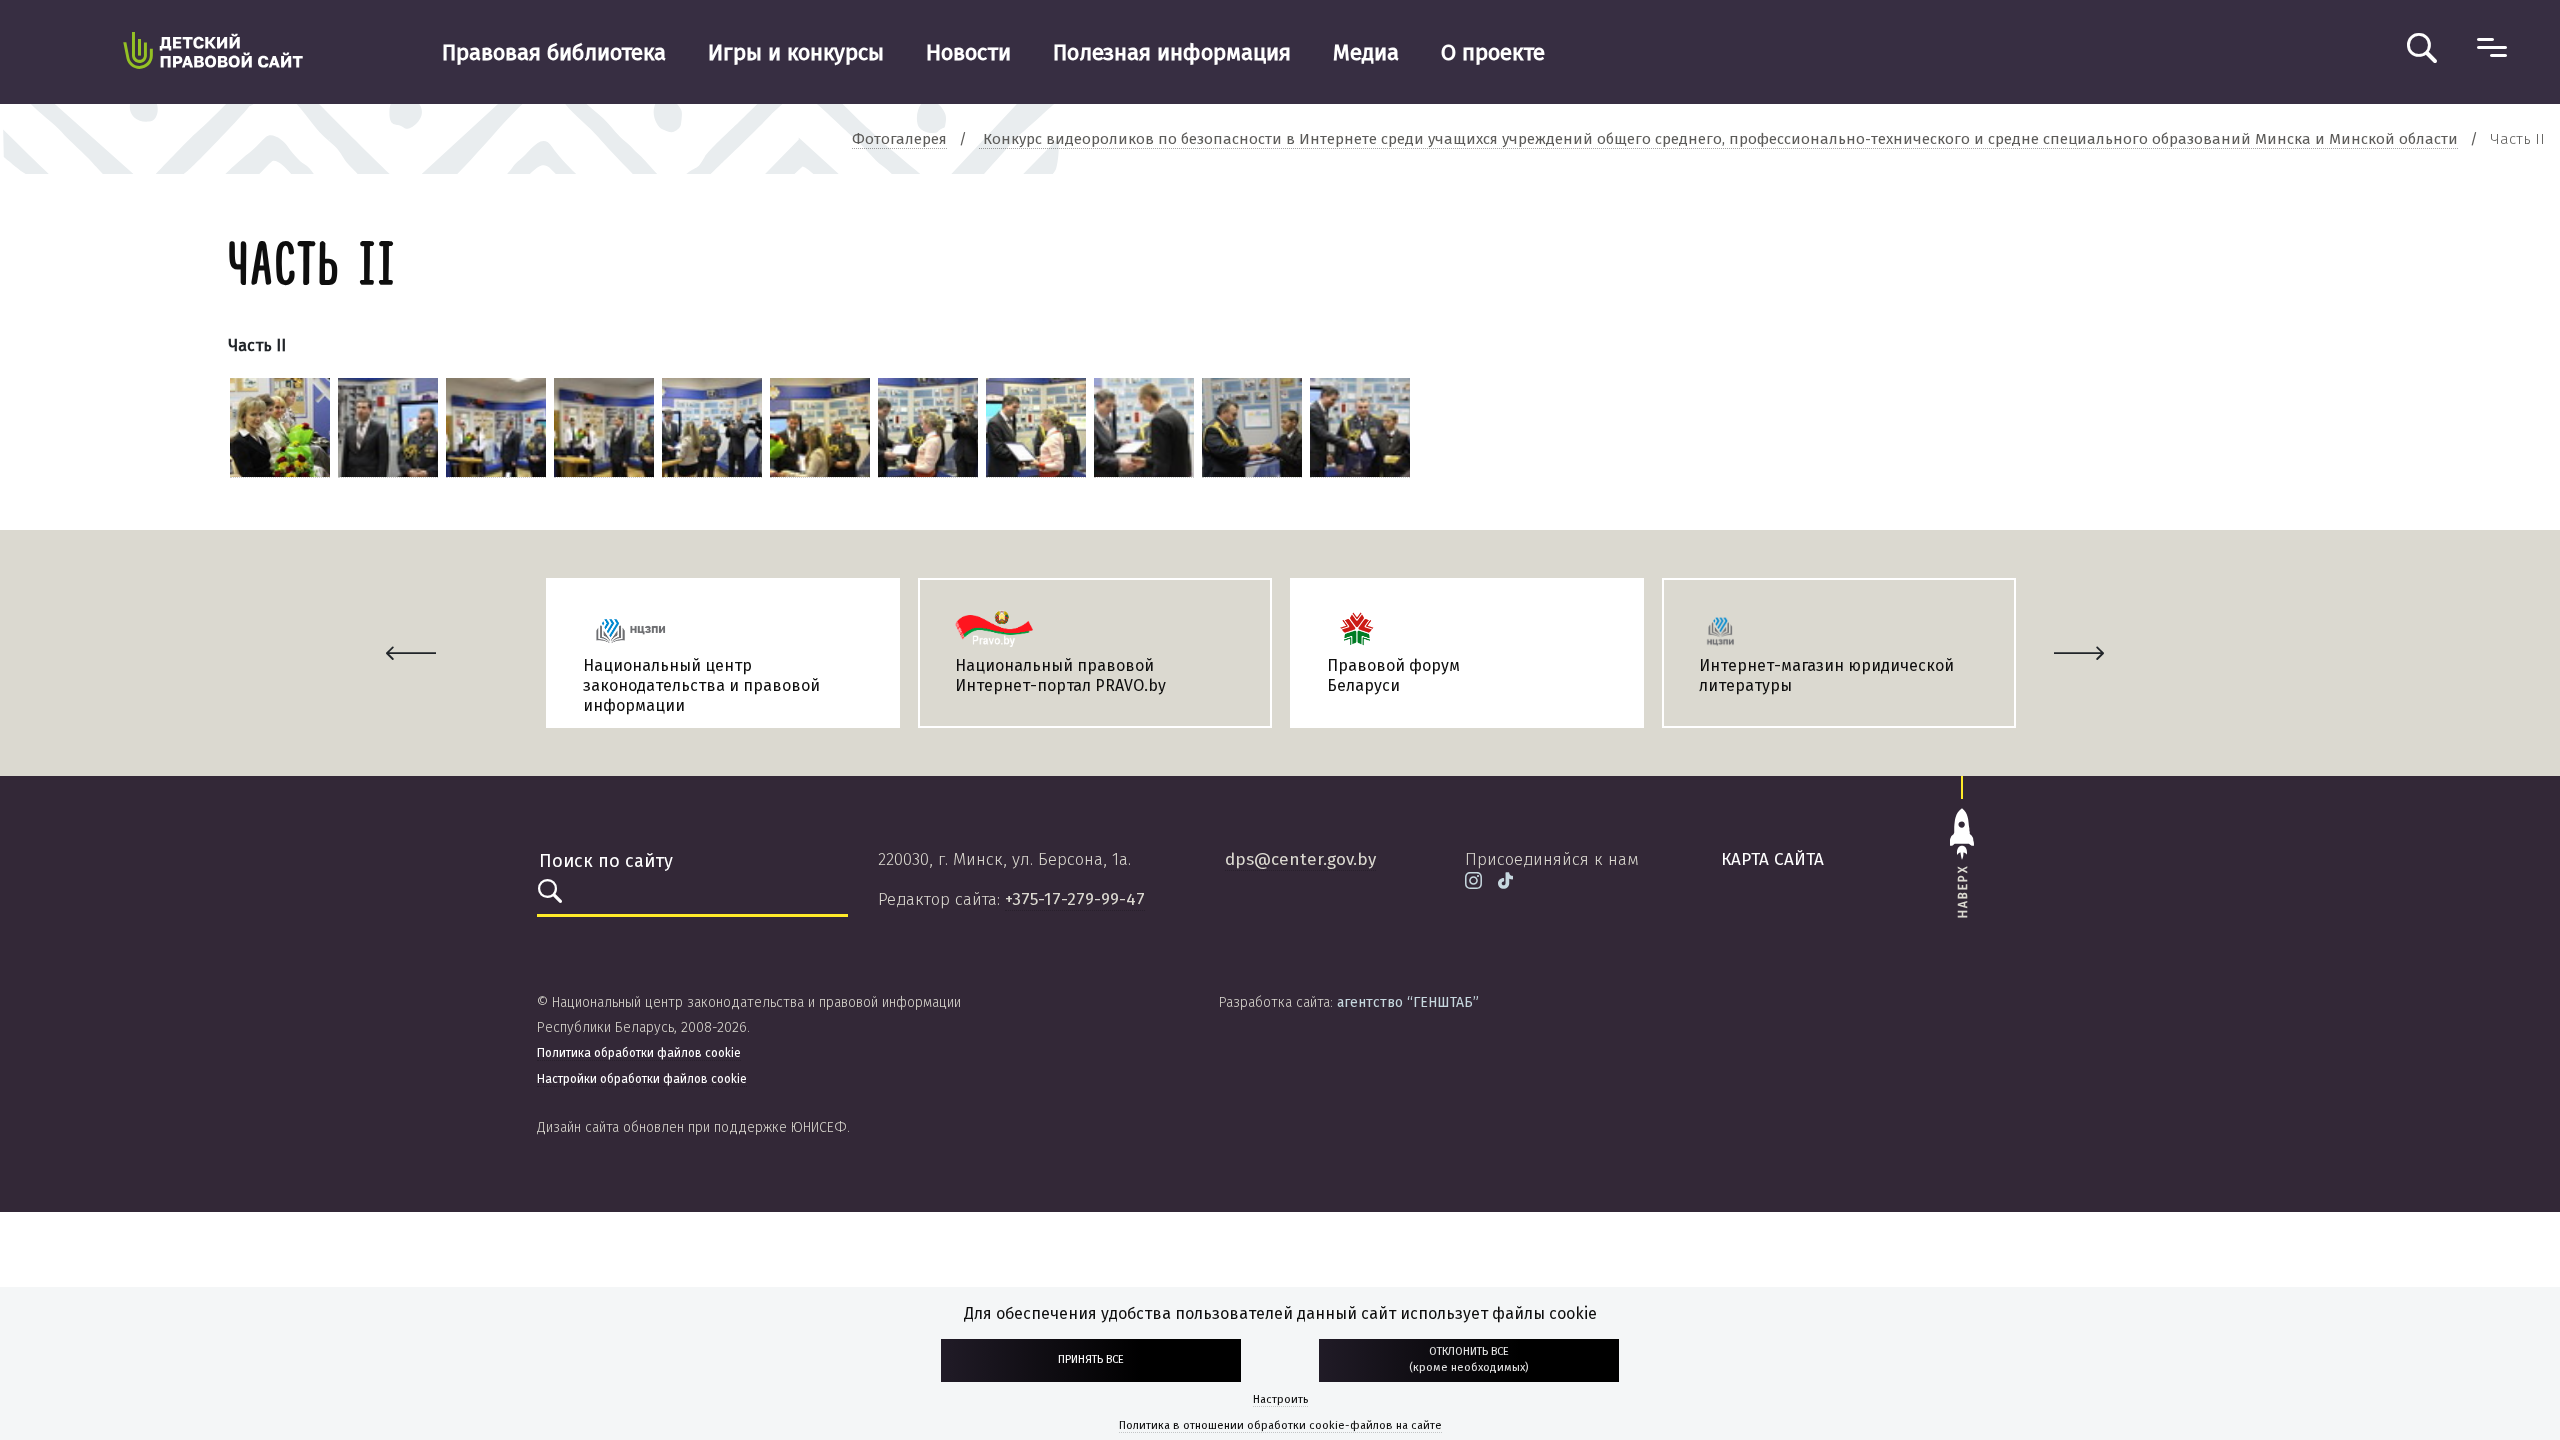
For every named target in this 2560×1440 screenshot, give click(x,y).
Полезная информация (1172, 52)
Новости (968, 52)
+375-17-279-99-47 (1075, 899)
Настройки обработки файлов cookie (642, 1079)
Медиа (1366, 52)
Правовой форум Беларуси (1393, 675)
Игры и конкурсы (796, 52)
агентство (1408, 1002)
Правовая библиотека (554, 52)
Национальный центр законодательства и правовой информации (701, 685)
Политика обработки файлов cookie (639, 1053)
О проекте (1493, 52)
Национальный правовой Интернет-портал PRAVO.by (1060, 675)
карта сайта (1772, 859)
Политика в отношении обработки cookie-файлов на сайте (1280, 1425)
